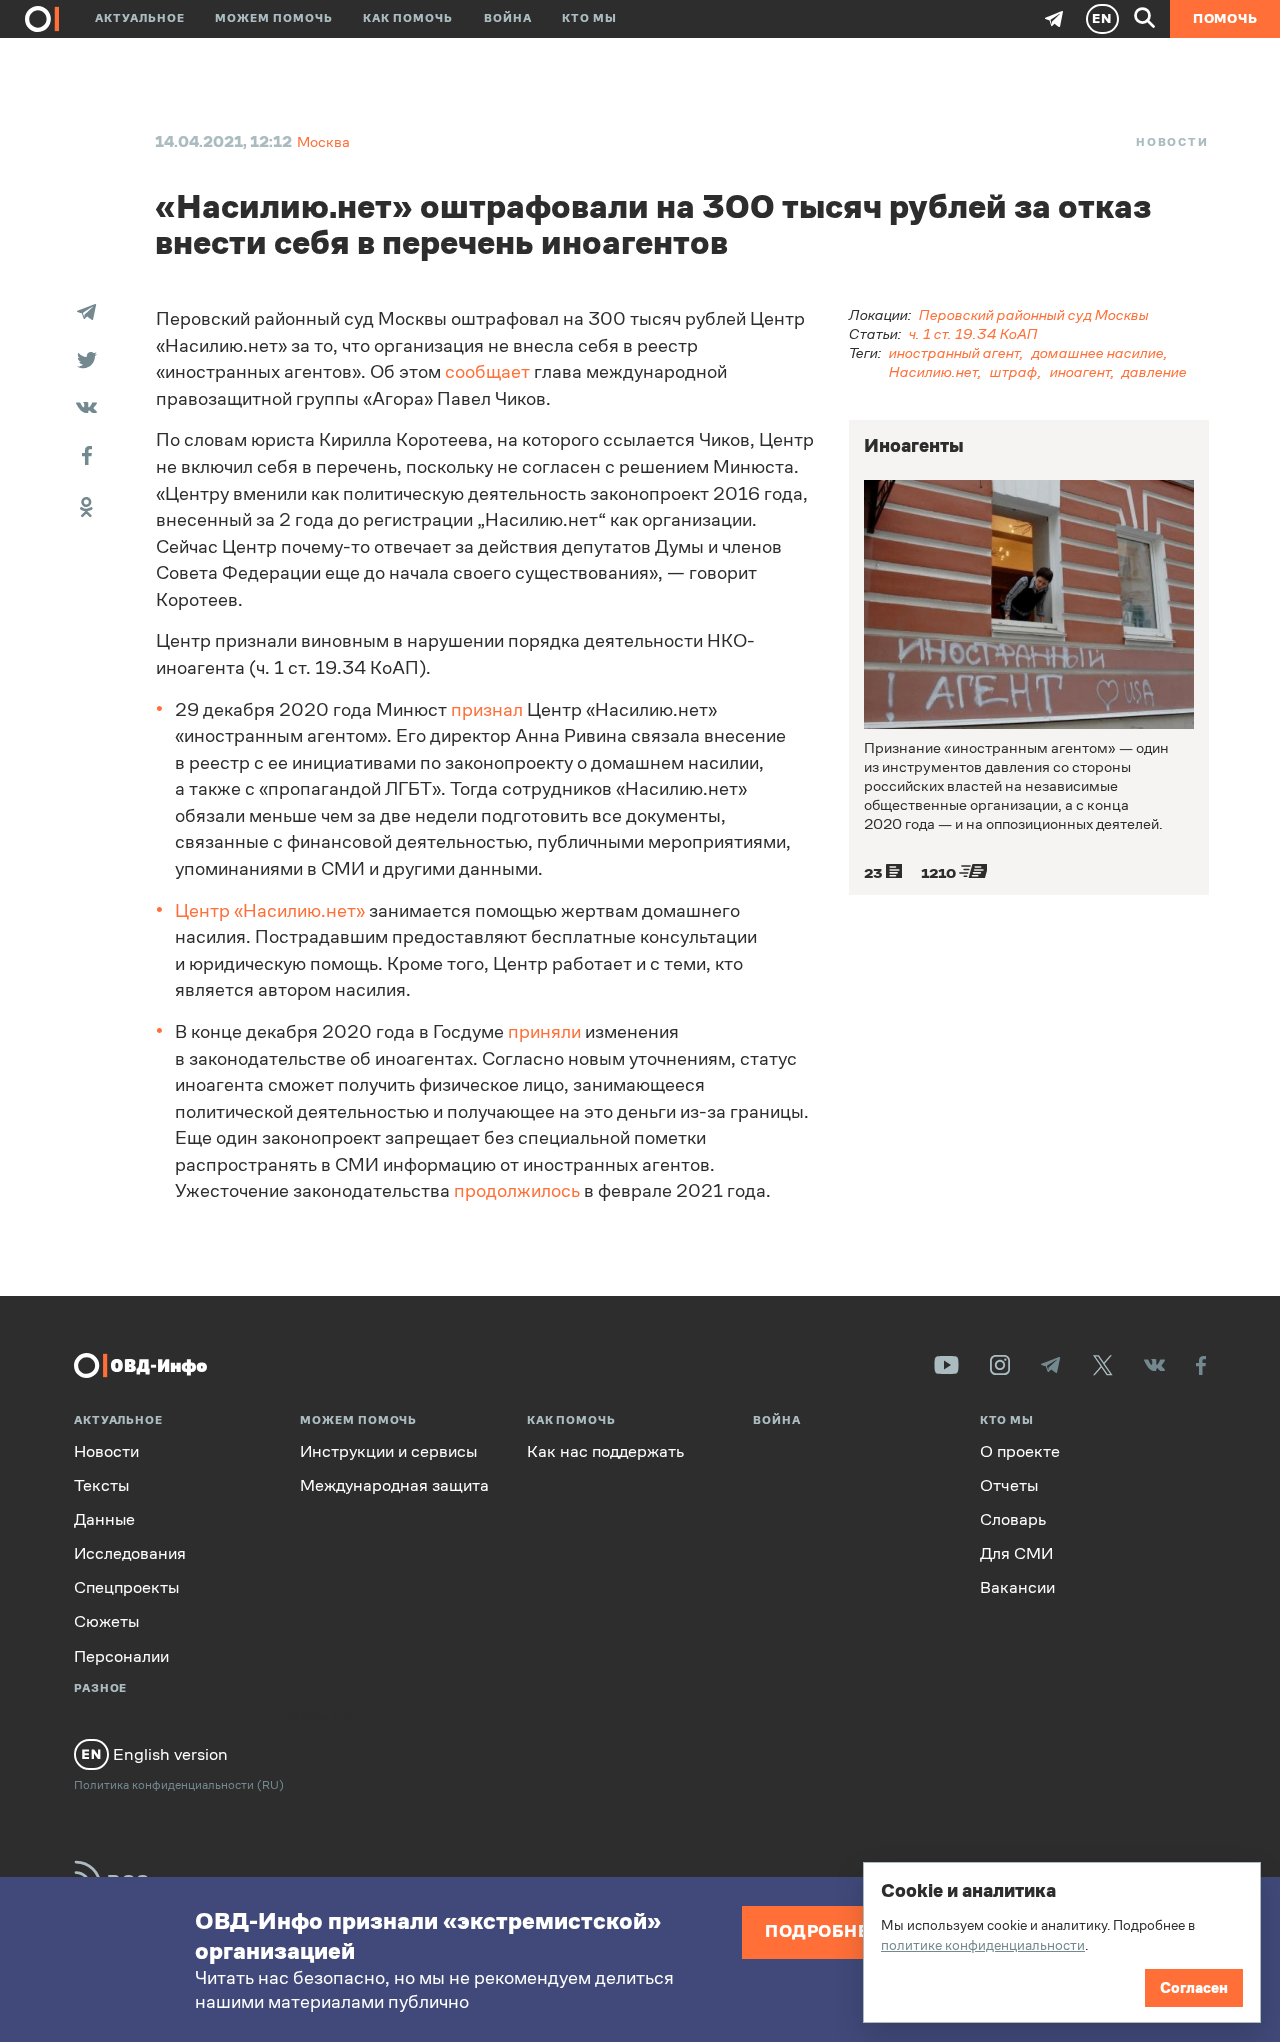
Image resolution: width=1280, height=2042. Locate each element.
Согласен (1194, 1987)
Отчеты (1009, 1485)
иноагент (1080, 371)
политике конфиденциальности (983, 1945)
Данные (104, 1519)
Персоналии (121, 1656)
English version (168, 1754)
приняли (544, 1032)
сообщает (487, 372)
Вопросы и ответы (330, 1717)
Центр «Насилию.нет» (270, 911)
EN (1102, 18)
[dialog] (1062, 1942)
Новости (1172, 142)
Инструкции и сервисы (388, 1451)
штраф (1014, 371)
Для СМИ (1016, 1553)
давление (1154, 371)
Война (508, 18)
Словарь (1013, 1519)
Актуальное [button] (140, 18)
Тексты (101, 1485)
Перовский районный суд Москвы (1034, 314)
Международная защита (394, 1485)
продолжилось (517, 1191)
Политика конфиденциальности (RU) (179, 1785)
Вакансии (1017, 1587)
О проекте (1020, 1451)
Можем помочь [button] (274, 18)
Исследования (130, 1553)
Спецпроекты (126, 1587)
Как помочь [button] (408, 18)
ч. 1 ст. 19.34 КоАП (973, 333)
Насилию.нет (933, 371)
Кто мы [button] (589, 18)
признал (487, 710)
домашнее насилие (1098, 352)
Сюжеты (106, 1621)
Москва (323, 141)
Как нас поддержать (605, 1451)
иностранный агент (954, 352)
